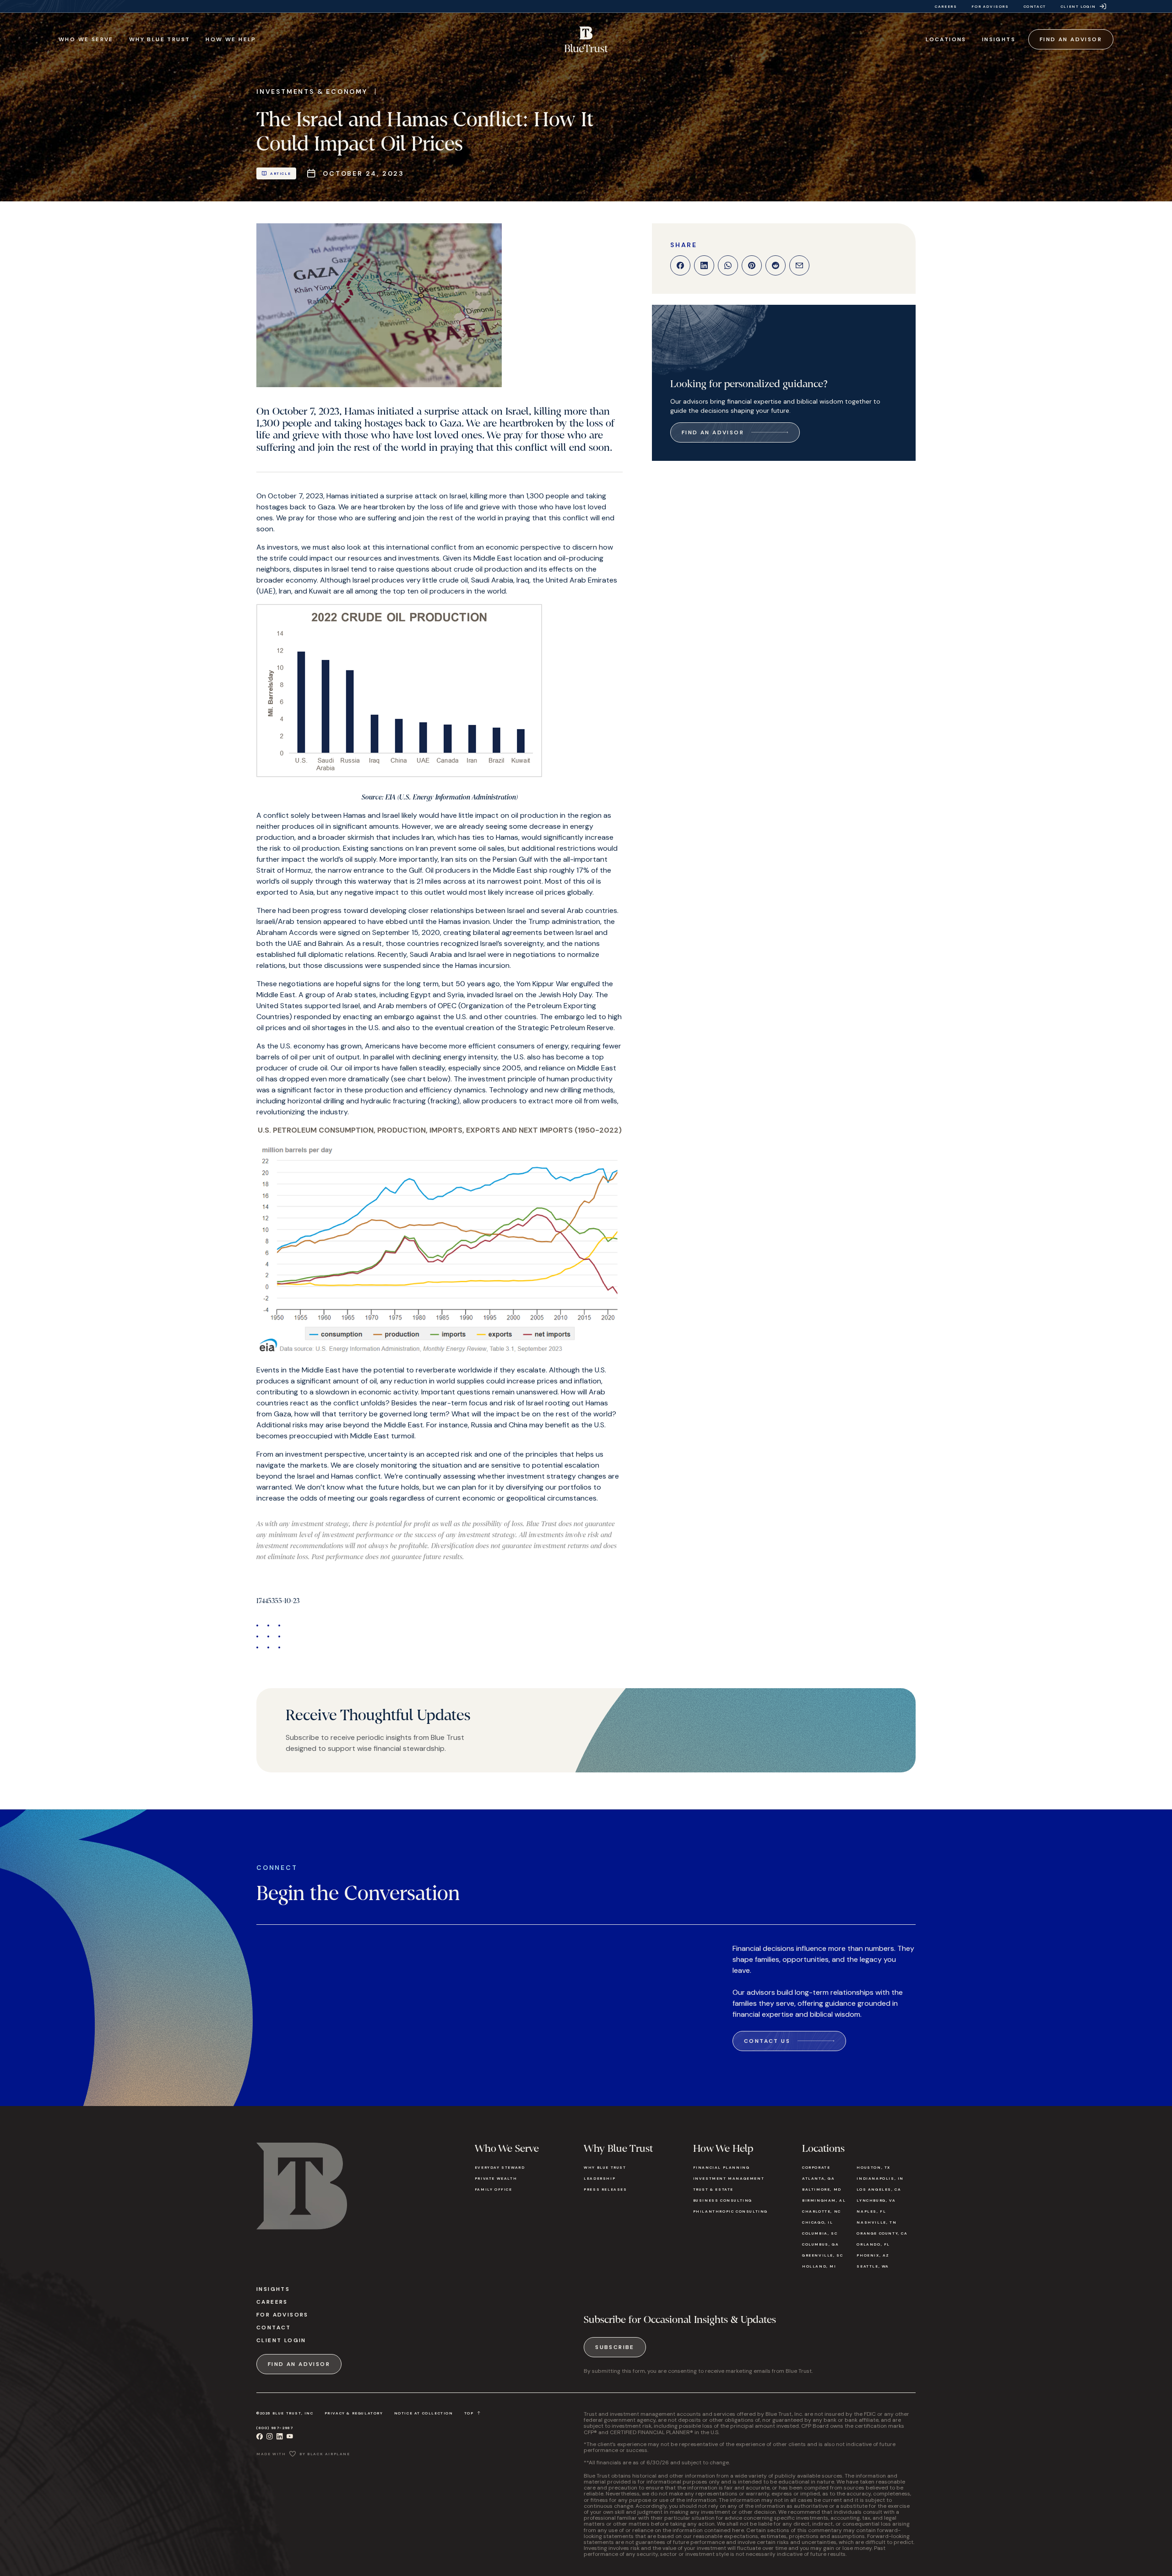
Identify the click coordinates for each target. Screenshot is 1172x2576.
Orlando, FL (873, 2244)
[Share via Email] (799, 265)
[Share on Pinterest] (752, 265)
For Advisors (282, 2315)
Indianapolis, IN (880, 2178)
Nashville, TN (876, 2222)
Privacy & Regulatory (354, 2413)
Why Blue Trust (605, 2167)
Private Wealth (496, 2178)
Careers (272, 2302)
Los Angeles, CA (879, 2189)
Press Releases (605, 2189)
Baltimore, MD (822, 2189)
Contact (274, 2328)
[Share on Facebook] (680, 265)
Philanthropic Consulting (730, 2211)
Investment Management (729, 2178)
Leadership (600, 2178)
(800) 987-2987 (275, 2428)
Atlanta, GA (819, 2178)
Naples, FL (871, 2211)
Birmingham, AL (824, 2200)
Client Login (281, 2340)
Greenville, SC (822, 2255)
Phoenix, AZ (873, 2255)
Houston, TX (874, 2167)
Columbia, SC (820, 2233)
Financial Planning (722, 2167)
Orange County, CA (882, 2233)
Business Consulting (723, 2200)
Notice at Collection (424, 2413)
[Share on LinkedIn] (704, 265)
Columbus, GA (820, 2244)
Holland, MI (819, 2266)
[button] (86, 39)
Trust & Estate (713, 2189)
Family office (494, 2189)
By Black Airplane (325, 2454)
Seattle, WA (873, 2266)
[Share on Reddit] (776, 265)
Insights (273, 2289)
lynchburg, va (876, 2200)
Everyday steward (500, 2167)
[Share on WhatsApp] (728, 265)
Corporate (816, 2167)
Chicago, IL (818, 2222)
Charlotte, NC (822, 2211)
